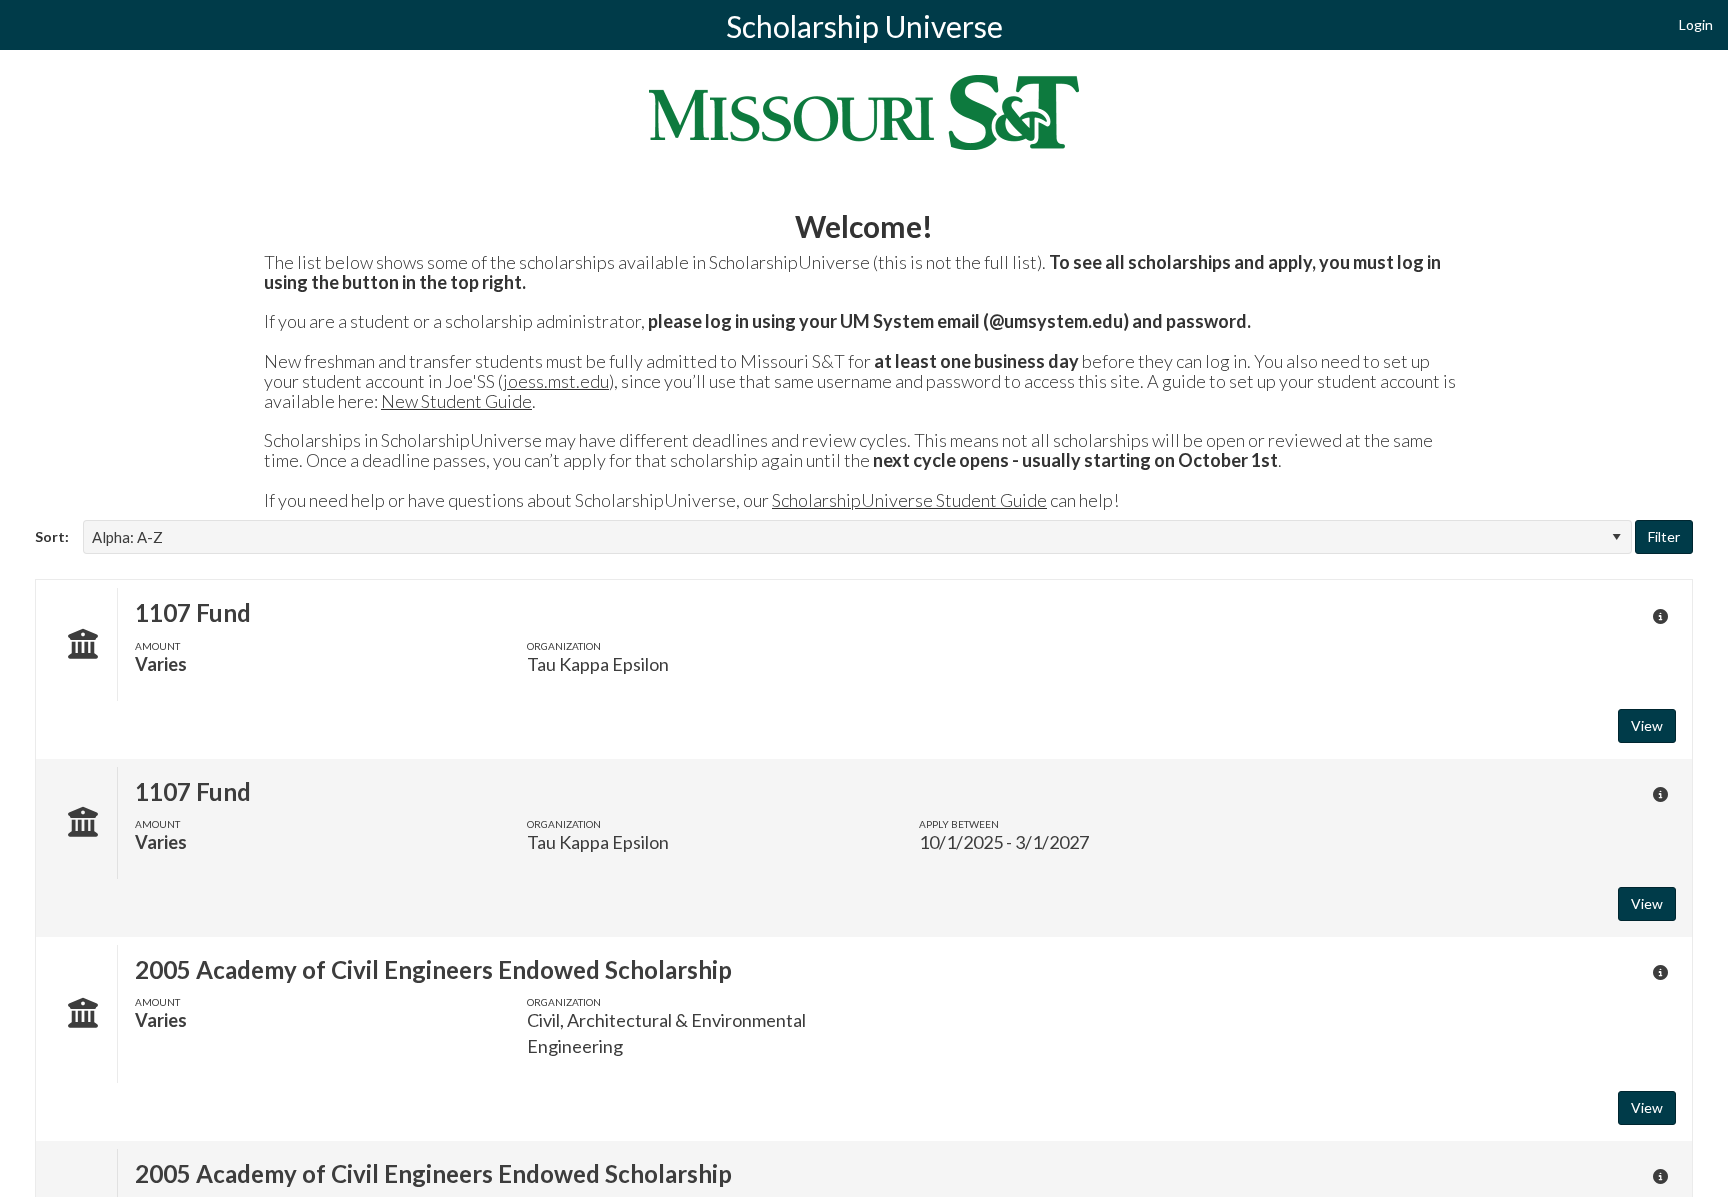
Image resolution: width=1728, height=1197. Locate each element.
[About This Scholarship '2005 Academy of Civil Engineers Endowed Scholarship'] (1660, 973)
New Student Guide (456, 401)
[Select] (1616, 537)
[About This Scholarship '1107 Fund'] (1660, 616)
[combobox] (857, 537)
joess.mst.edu (556, 381)
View (1647, 725)
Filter (1664, 536)
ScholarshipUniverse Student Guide (909, 500)
